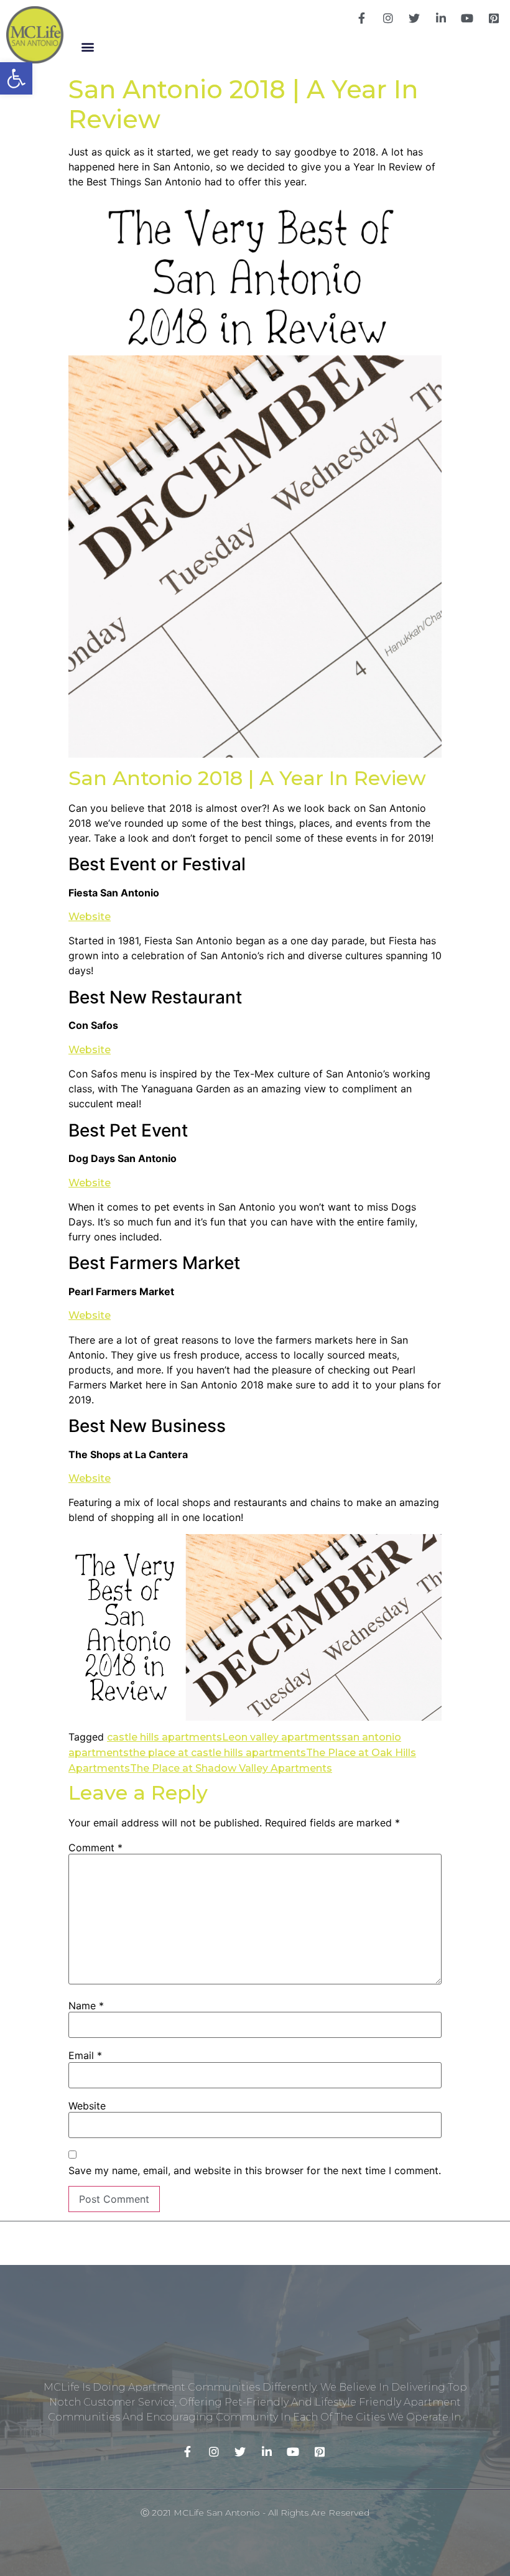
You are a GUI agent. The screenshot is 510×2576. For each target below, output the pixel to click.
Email (85, 2055)
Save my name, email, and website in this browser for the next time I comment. (255, 2170)
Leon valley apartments (282, 1737)
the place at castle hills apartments (217, 1753)
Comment (95, 1848)
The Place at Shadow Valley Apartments (231, 1768)
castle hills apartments (165, 1737)
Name (86, 2006)
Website (90, 917)
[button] (87, 46)
